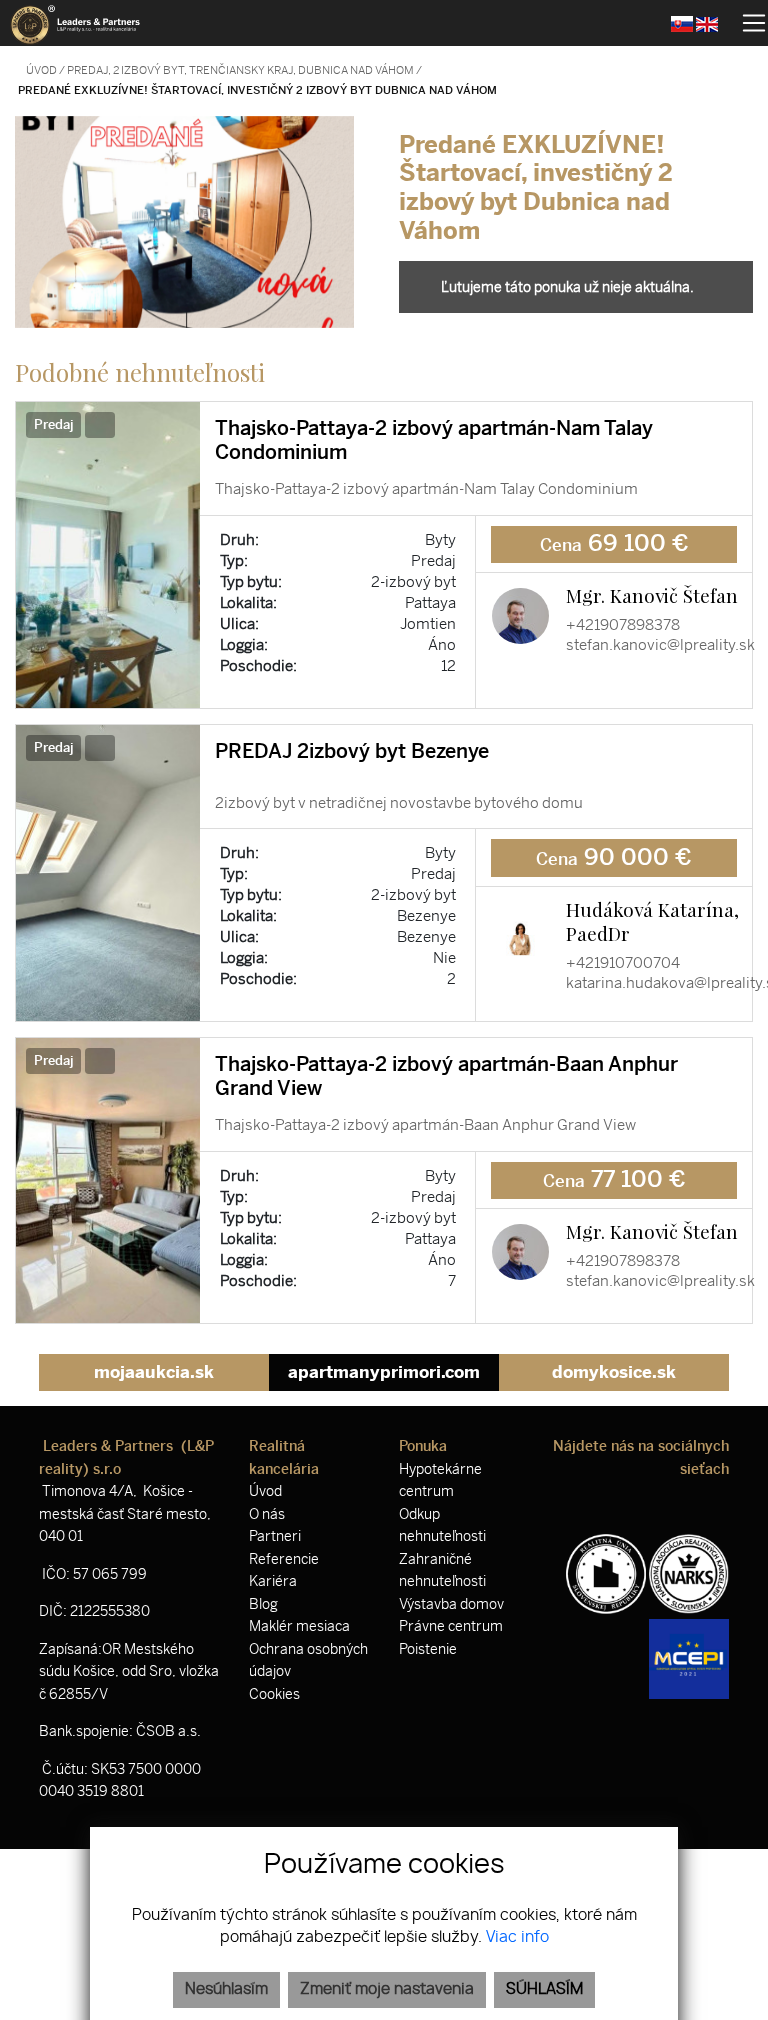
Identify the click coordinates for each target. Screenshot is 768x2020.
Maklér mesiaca (299, 1626)
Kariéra (273, 1581)
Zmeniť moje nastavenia (387, 1989)
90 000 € (614, 857)
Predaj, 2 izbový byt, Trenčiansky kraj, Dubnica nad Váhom (241, 70)
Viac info (517, 1937)
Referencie (284, 1559)
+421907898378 (623, 625)
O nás (267, 1514)
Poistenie (428, 1649)
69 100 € (614, 543)
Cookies (274, 1694)
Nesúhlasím (226, 1989)
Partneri (275, 1536)
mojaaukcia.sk (154, 1372)
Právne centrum (451, 1626)
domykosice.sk (614, 1372)
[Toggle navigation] (746, 23)
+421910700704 (623, 963)
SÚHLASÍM (544, 1989)
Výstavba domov (451, 1604)
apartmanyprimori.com (384, 1372)
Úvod (40, 70)
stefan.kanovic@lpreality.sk (660, 645)
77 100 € (614, 1179)
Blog (263, 1604)
